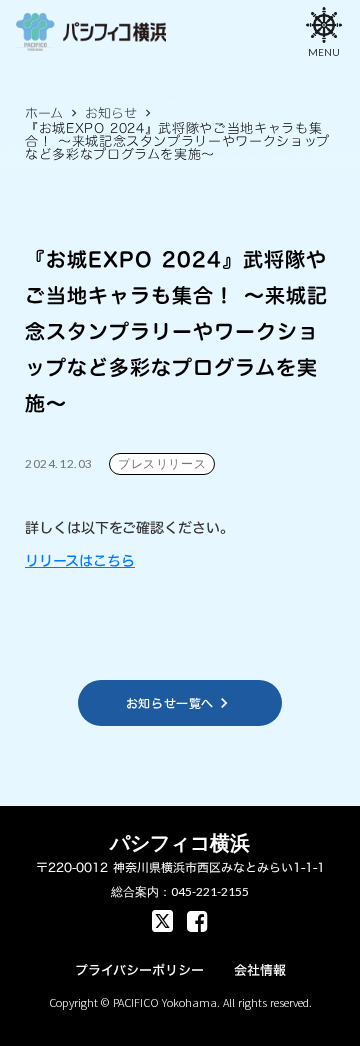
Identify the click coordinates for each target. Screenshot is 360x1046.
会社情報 (260, 970)
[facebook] (162, 921)
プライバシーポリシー (139, 970)
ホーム (44, 113)
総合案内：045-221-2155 (180, 891)
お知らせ (111, 113)
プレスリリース (162, 463)
